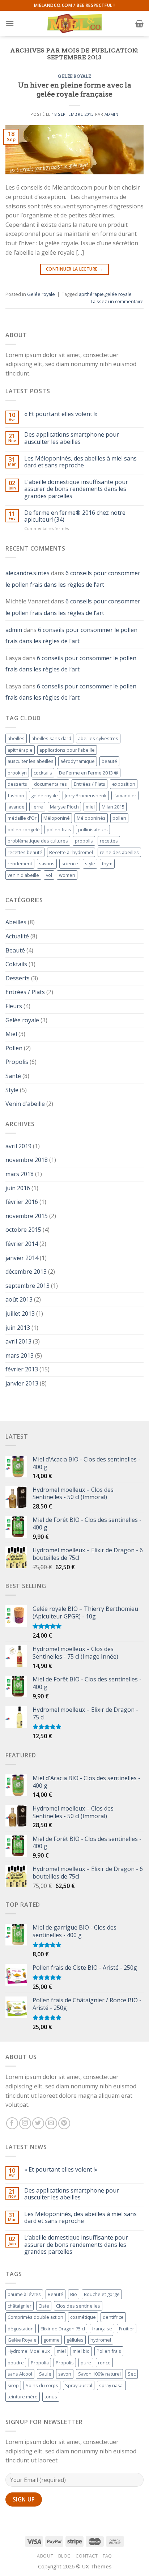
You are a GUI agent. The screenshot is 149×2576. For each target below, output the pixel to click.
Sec (132, 2374)
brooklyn (17, 773)
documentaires (50, 784)
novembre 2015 (27, 1216)
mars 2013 (20, 1355)
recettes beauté (25, 852)
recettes (109, 841)
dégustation (21, 2329)
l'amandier (125, 795)
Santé (13, 1076)
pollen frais (59, 829)
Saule (45, 2374)
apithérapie (91, 294)
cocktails (43, 773)
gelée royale (118, 294)
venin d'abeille (23, 875)
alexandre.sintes (27, 573)
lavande (16, 807)
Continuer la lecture (74, 269)
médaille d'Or (22, 818)
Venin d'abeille (25, 1104)
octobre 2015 (23, 1230)
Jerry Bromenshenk (86, 795)
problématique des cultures (38, 841)
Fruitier (127, 2329)
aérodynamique (78, 761)
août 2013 (19, 1299)
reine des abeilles (119, 852)
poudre (16, 2363)
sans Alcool (20, 2374)
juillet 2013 (20, 1314)
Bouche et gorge (102, 2294)
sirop (13, 2385)
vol (49, 875)
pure (86, 2363)
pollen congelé (24, 829)
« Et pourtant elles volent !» (61, 414)
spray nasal (111, 2385)
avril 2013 (18, 1341)
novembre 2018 (27, 1160)
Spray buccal (79, 2385)
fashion (16, 795)
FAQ (107, 2556)
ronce (104, 2363)
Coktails (16, 964)
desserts (17, 784)
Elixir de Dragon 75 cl (63, 2329)
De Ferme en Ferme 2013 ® (89, 773)
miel (90, 807)
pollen (119, 818)
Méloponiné (57, 818)
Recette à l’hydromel (71, 852)
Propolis (17, 1062)
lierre (37, 807)
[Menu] (10, 23)
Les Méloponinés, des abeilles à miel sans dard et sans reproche (80, 462)
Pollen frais (109, 2351)
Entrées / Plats (90, 784)
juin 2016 (18, 1188)
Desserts (18, 978)
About (45, 2556)
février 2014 (22, 1244)
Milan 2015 (113, 807)
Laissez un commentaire (117, 301)
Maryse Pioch (64, 807)
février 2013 (22, 1369)
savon (65, 2374)
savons (47, 863)
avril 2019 (18, 1146)
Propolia (40, 2363)
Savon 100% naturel (99, 2374)
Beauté (15, 950)
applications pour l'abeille (67, 750)
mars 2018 (20, 1174)
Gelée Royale (22, 2340)
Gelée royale (74, 76)
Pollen (14, 1048)
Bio (74, 2294)
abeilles (16, 738)
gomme (52, 2340)
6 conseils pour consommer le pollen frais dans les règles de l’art (73, 579)
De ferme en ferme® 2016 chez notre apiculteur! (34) (75, 516)
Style (12, 1090)
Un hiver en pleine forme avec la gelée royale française (75, 90)
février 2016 (22, 1202)
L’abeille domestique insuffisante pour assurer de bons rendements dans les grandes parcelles (76, 489)
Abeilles (16, 922)
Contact (87, 2556)
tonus (51, 2397)
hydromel (101, 2340)
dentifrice (113, 2317)
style (90, 863)
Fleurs (14, 1006)
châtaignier (20, 2306)
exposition (124, 784)
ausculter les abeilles (31, 761)
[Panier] (139, 24)
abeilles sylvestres (98, 738)
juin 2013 (18, 1328)
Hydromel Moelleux (29, 2351)
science (70, 863)
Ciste (44, 2306)
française (102, 2329)
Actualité (17, 936)
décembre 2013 (26, 1272)
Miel (11, 1034)
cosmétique (83, 2317)
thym (107, 863)
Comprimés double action (35, 2317)
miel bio (81, 2351)
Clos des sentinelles (78, 2306)
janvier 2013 (22, 1383)
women (67, 875)
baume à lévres (24, 2294)
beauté (109, 761)
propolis (84, 841)
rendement (20, 863)
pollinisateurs (93, 829)
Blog (65, 2556)
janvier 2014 (22, 1258)
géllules (75, 2340)
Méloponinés (91, 818)
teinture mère (23, 2397)
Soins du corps (42, 2385)
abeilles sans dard (51, 738)
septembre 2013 (27, 1286)
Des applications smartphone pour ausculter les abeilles (72, 438)
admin (112, 114)
